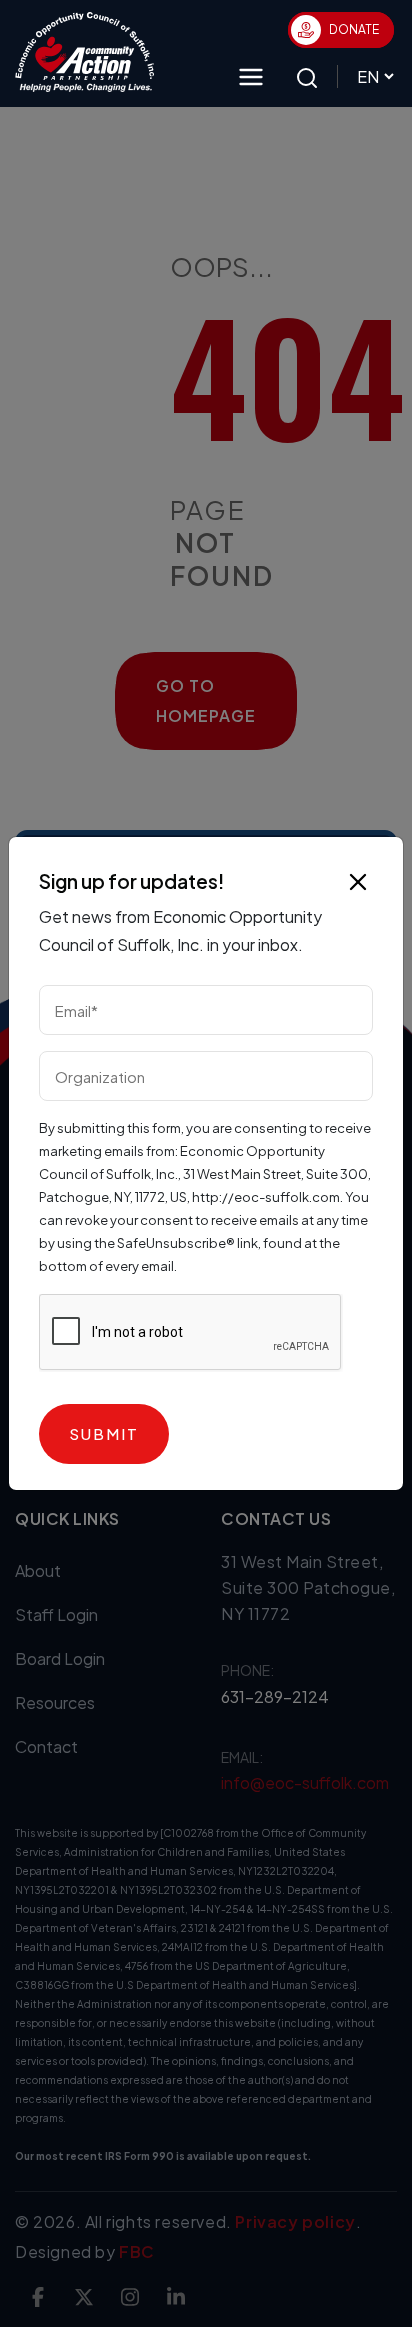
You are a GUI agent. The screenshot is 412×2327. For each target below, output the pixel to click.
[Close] (358, 882)
